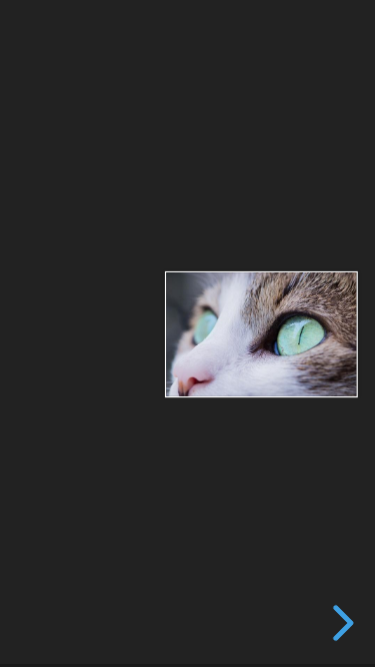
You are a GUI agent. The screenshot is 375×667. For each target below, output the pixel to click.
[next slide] (340, 623)
